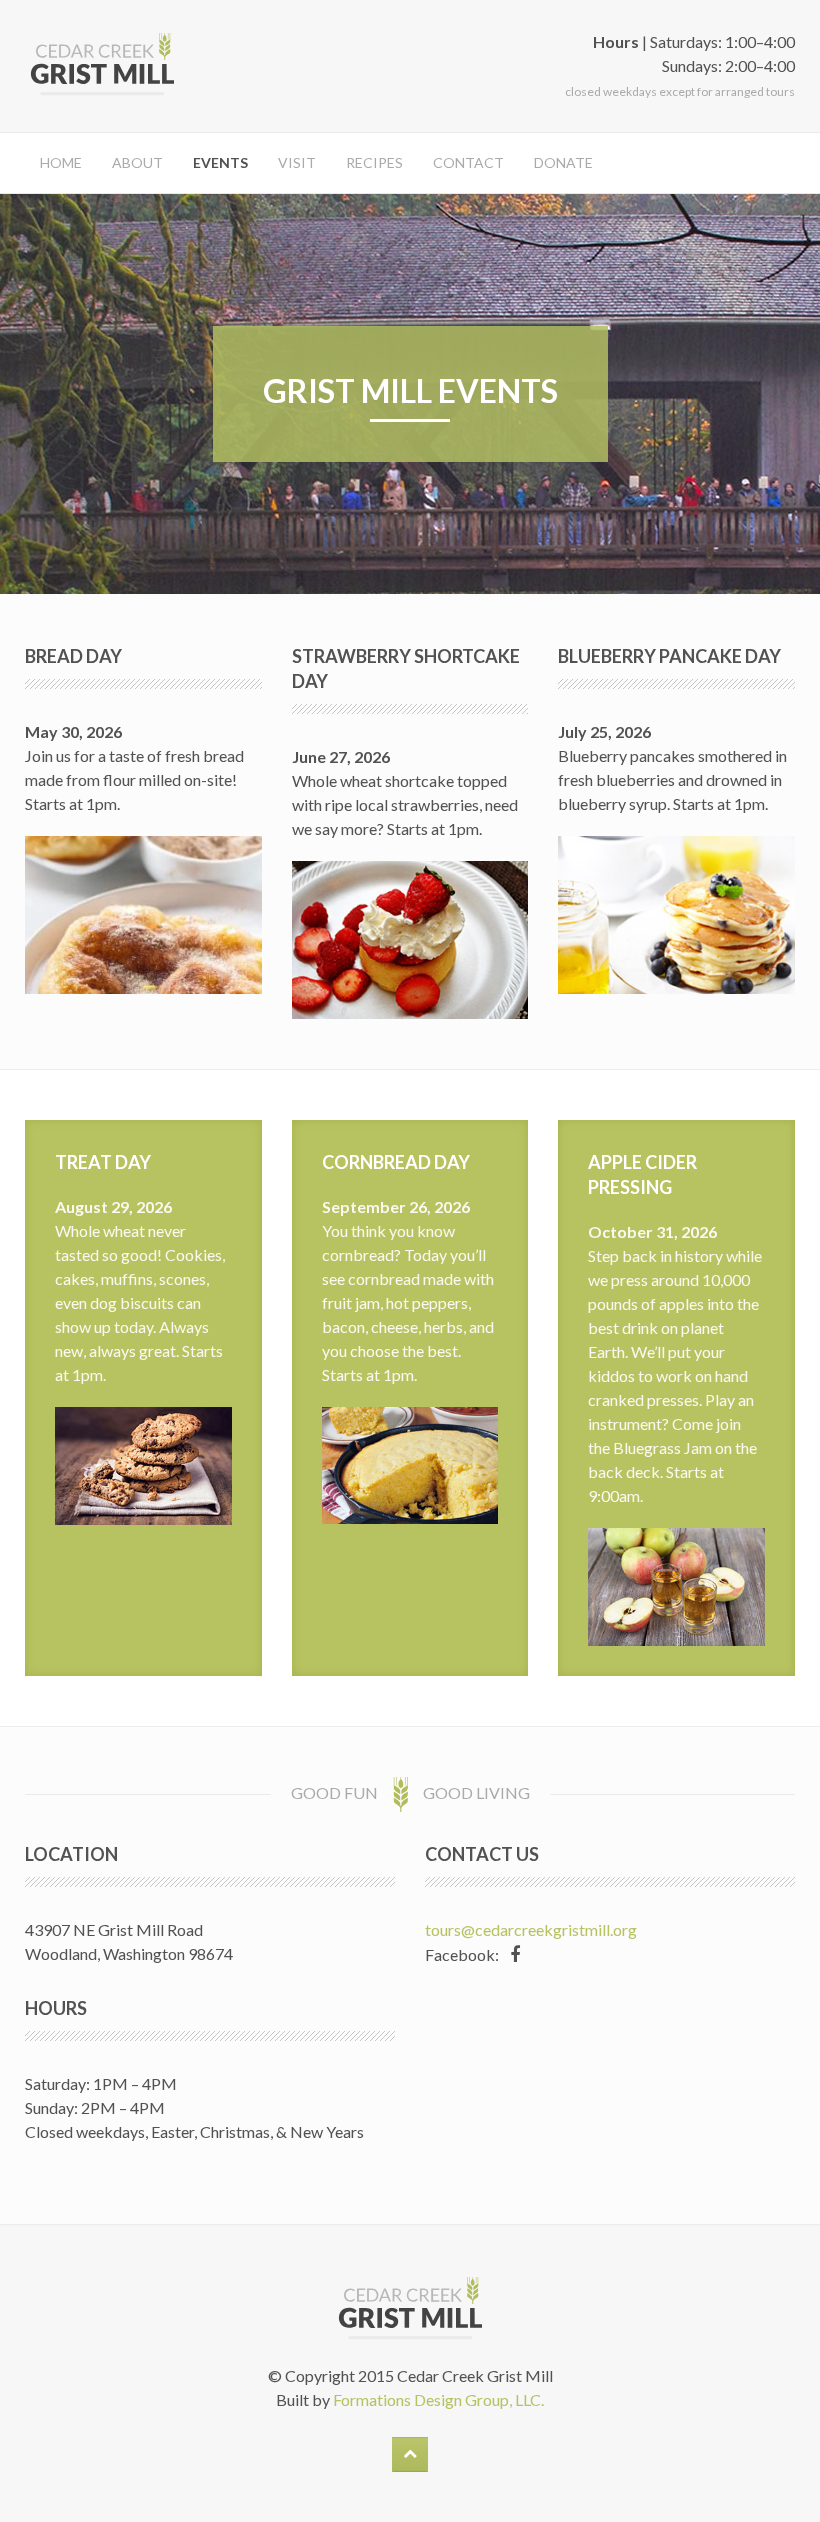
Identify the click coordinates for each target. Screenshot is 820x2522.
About (137, 162)
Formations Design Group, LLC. (438, 2399)
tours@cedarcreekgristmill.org (531, 1929)
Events (220, 162)
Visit (297, 162)
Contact (468, 162)
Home (61, 162)
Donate (563, 162)
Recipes (374, 162)
